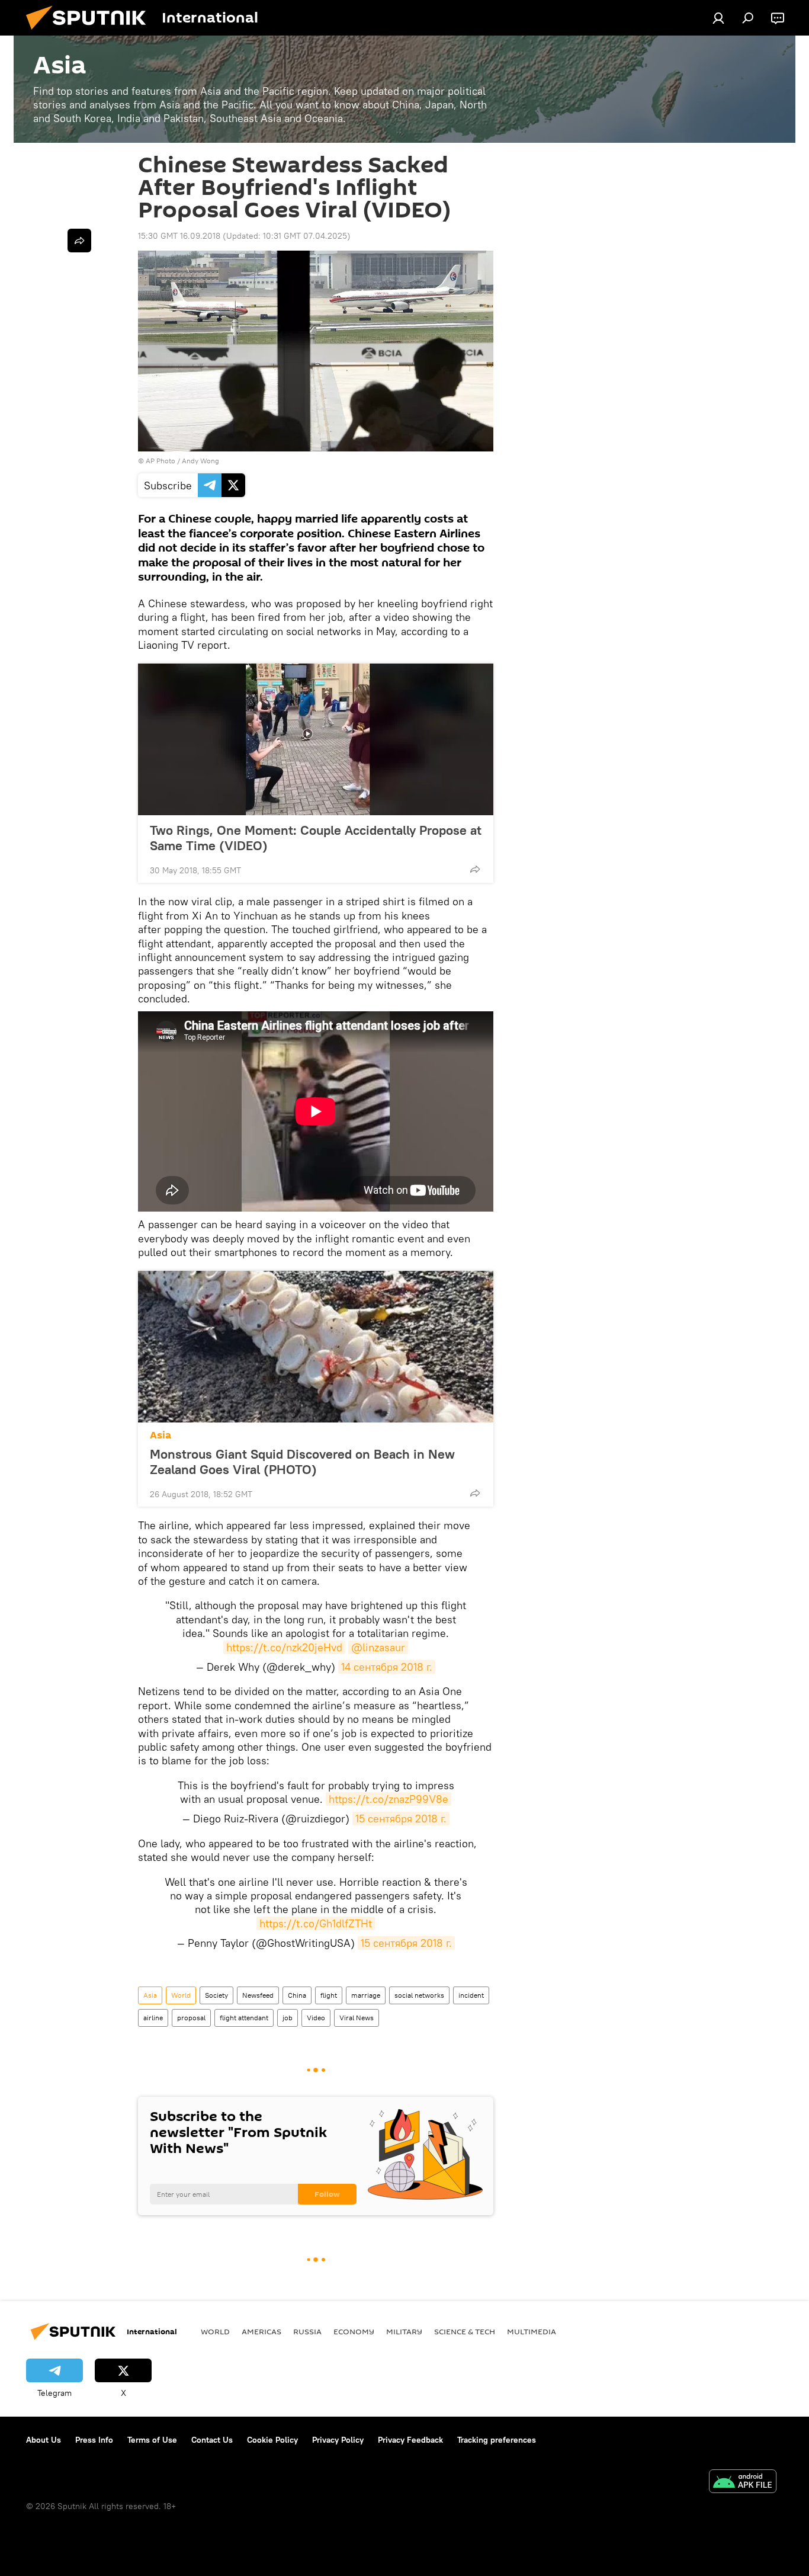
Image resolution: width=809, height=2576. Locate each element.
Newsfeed (258, 1995)
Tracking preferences (497, 2440)
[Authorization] (718, 18)
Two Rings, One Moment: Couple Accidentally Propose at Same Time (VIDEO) (316, 838)
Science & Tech (465, 2331)
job (288, 2018)
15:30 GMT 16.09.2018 (179, 236)
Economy (354, 2331)
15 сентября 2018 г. (401, 1819)
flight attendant (244, 2018)
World (181, 1995)
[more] (475, 869)
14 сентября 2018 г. (387, 1667)
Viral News (357, 2018)
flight (329, 1995)
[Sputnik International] (91, 33)
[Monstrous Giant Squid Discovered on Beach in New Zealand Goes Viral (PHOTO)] (316, 1347)
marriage (366, 1995)
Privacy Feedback (410, 2440)
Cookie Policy (272, 2440)
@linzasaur (378, 1647)
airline (153, 2018)
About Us (44, 2440)
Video (316, 2018)
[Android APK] (743, 2483)
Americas (261, 2331)
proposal (191, 2018)
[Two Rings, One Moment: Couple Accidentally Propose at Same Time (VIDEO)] (316, 739)
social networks (419, 1995)
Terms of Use (152, 2440)
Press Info (94, 2440)
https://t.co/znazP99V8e (389, 1799)
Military (404, 2331)
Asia (160, 1435)
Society (216, 1995)
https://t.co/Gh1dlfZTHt (316, 1923)
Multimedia (532, 2331)
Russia (307, 2331)
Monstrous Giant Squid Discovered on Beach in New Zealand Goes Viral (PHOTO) (302, 1462)
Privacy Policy (338, 2440)
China (297, 1995)
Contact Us (212, 2440)
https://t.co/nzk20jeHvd (284, 1647)
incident (471, 1995)
